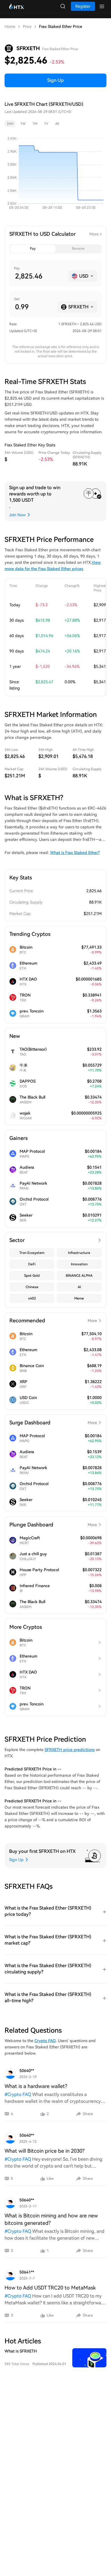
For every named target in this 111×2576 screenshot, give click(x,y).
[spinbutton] (39, 276)
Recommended (53, 1320)
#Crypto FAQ (18, 2094)
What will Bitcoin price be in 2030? (45, 2151)
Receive (78, 249)
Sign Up (55, 80)
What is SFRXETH (21, 2351)
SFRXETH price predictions (70, 1750)
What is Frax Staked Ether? (75, 853)
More (94, 234)
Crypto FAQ (45, 2041)
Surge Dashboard (53, 1423)
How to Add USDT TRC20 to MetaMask (50, 2288)
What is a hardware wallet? (36, 2086)
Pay (33, 249)
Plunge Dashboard (53, 1525)
